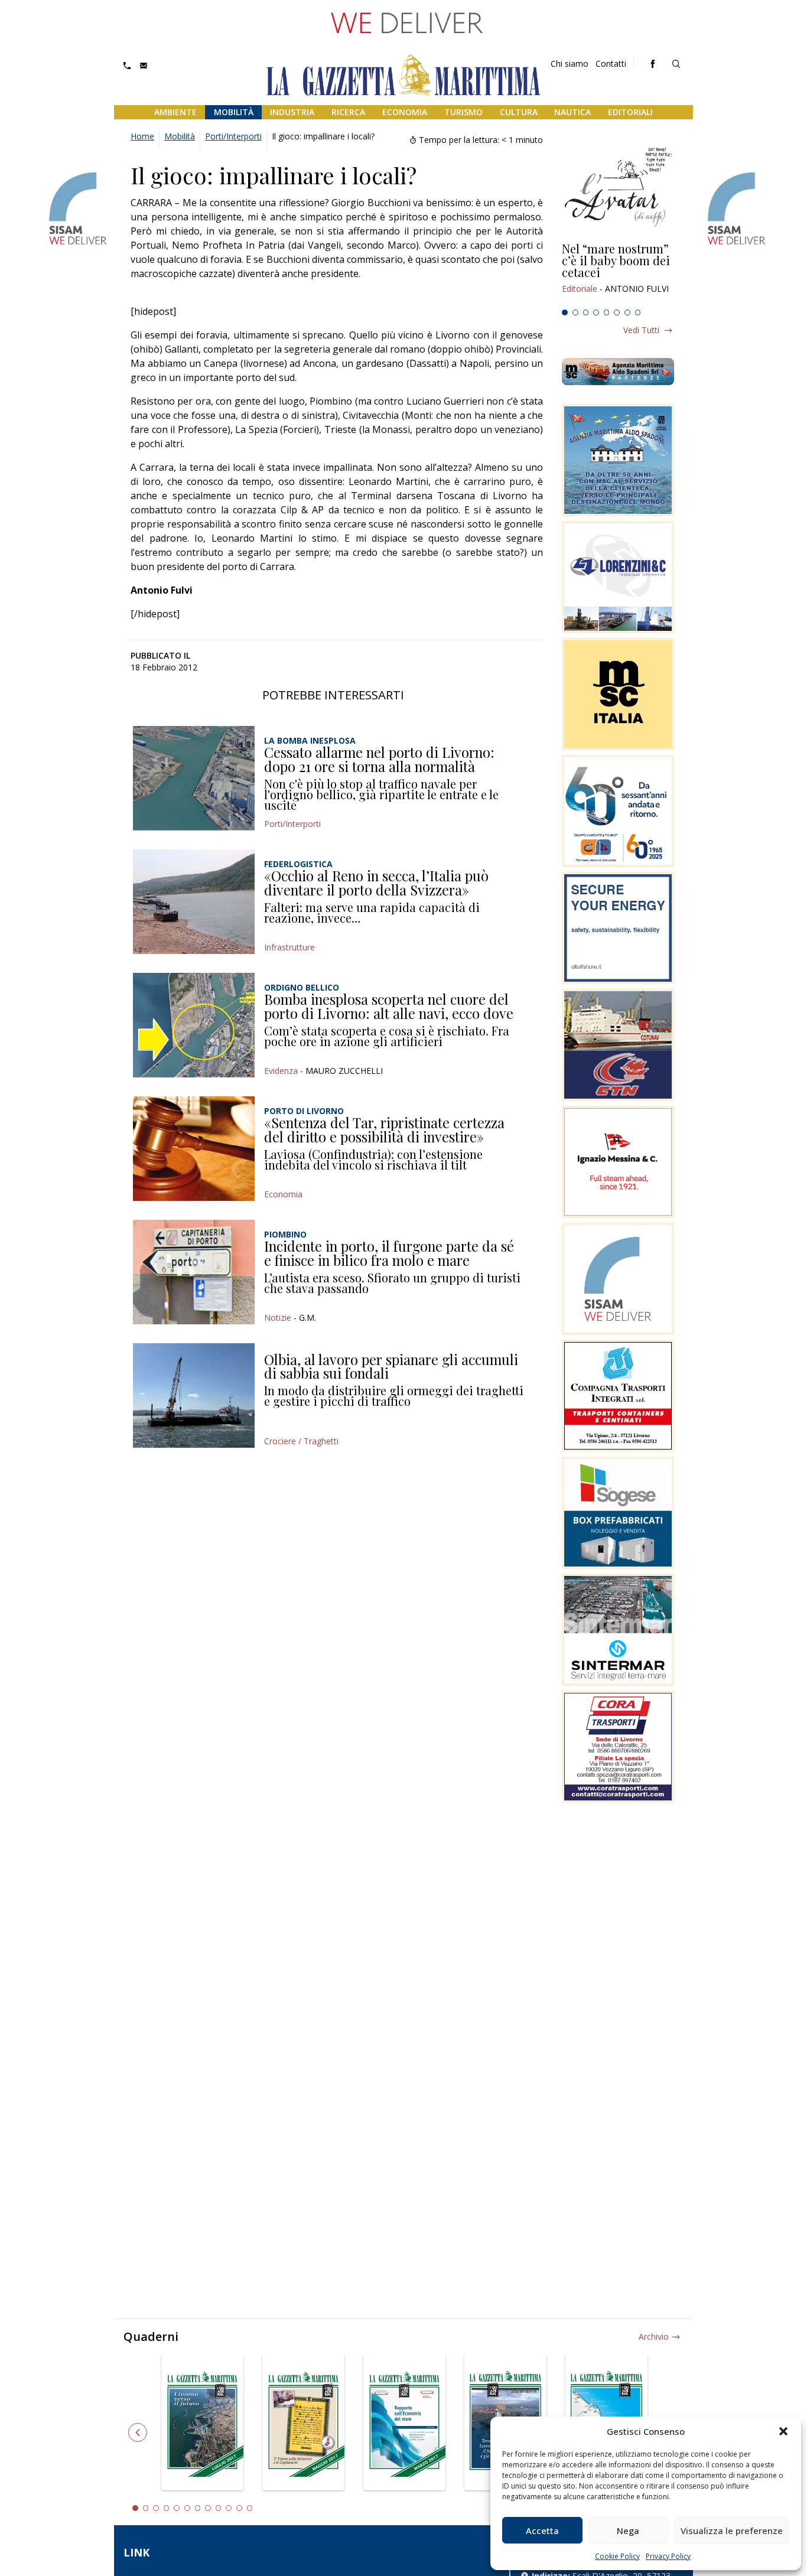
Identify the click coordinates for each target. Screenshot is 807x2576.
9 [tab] (219, 2508)
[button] (783, 2431)
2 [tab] (575, 312)
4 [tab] (596, 312)
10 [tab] (229, 2508)
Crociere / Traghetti (301, 1441)
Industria (292, 112)
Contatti (611, 63)
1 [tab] (565, 312)
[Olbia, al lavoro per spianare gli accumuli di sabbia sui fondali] (194, 1396)
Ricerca (348, 112)
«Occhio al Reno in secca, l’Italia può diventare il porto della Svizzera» (376, 882)
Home (142, 136)
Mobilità (234, 112)
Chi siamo (570, 63)
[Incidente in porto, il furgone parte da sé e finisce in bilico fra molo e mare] (194, 1272)
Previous (138, 2432)
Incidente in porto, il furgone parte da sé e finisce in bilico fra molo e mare (389, 1253)
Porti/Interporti (233, 136)
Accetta (542, 2531)
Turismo (463, 112)
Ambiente (175, 112)
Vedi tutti (641, 330)
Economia (405, 112)
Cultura (519, 112)
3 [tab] (586, 312)
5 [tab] (607, 312)
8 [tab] (638, 312)
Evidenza (281, 1071)
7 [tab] (627, 312)
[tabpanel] (618, 273)
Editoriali (630, 112)
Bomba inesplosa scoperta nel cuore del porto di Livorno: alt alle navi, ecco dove (389, 1006)
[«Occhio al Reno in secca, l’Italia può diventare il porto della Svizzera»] (194, 902)
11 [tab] (239, 2508)
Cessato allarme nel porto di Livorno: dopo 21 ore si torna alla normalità (379, 759)
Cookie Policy (617, 2556)
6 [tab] (617, 312)
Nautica (572, 112)
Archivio (654, 2336)
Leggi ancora (618, 273)
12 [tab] (250, 2508)
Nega (628, 2531)
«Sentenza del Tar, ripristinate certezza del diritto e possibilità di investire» (384, 1129)
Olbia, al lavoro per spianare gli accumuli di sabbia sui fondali (391, 1366)
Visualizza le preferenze (732, 2531)
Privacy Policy (668, 2556)
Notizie (278, 1318)
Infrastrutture (289, 947)
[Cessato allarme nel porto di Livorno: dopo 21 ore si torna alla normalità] (194, 778)
